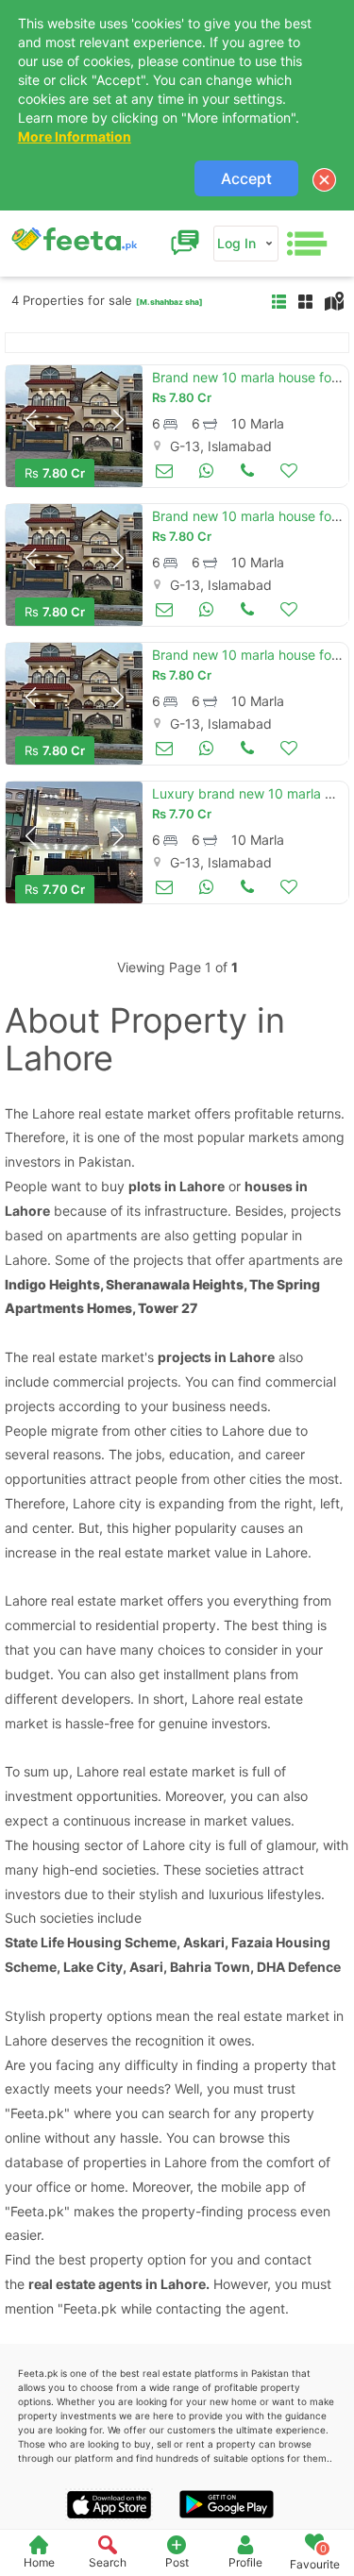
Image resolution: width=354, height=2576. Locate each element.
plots (145, 1186)
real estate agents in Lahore (117, 2284)
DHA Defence (299, 1967)
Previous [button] (30, 420)
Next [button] (118, 420)
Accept (246, 178)
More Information (75, 136)
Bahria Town (210, 1967)
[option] (74, 426)
